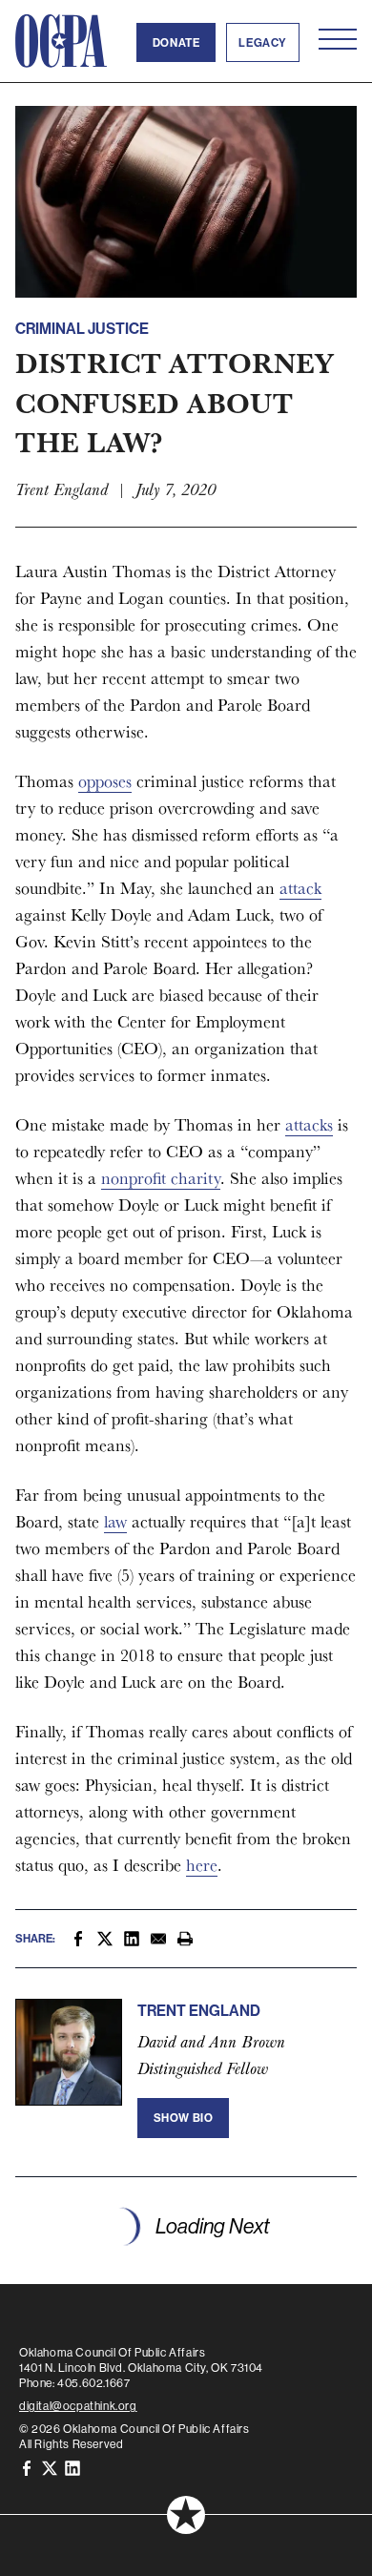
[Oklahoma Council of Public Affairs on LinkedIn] (72, 2467)
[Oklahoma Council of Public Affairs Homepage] (61, 41)
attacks (309, 1124)
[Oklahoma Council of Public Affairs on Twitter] (50, 2467)
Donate (176, 42)
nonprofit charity (161, 1178)
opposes (105, 781)
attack (300, 888)
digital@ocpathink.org (78, 2406)
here (202, 1865)
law (115, 1521)
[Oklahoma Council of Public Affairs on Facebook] (27, 2467)
